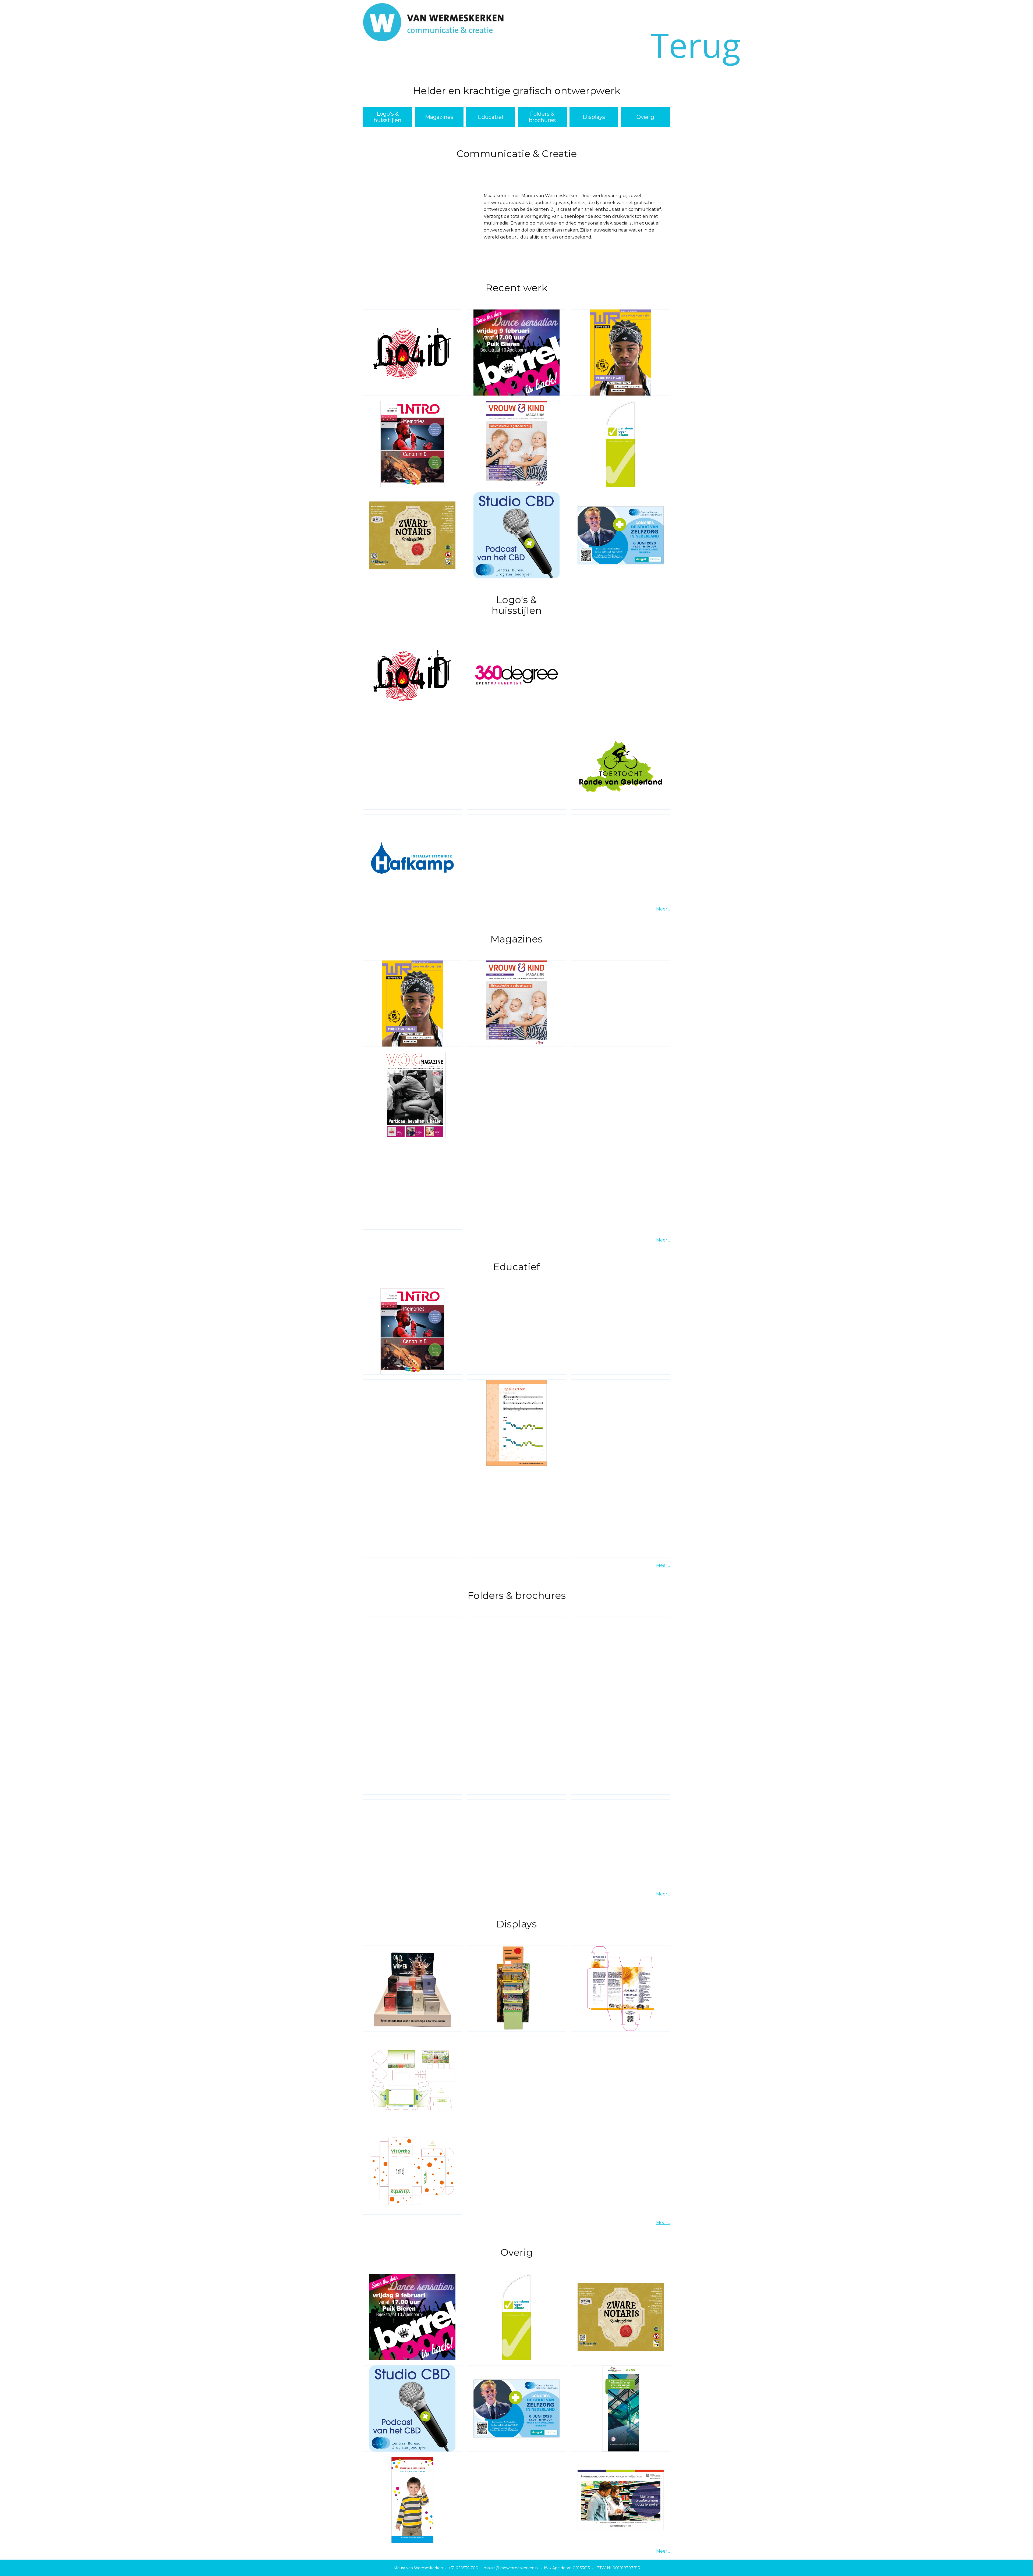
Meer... (663, 909)
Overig (645, 117)
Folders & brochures (542, 117)
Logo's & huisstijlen (388, 117)
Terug (704, 45)
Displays (594, 117)
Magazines (439, 117)
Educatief (491, 117)
